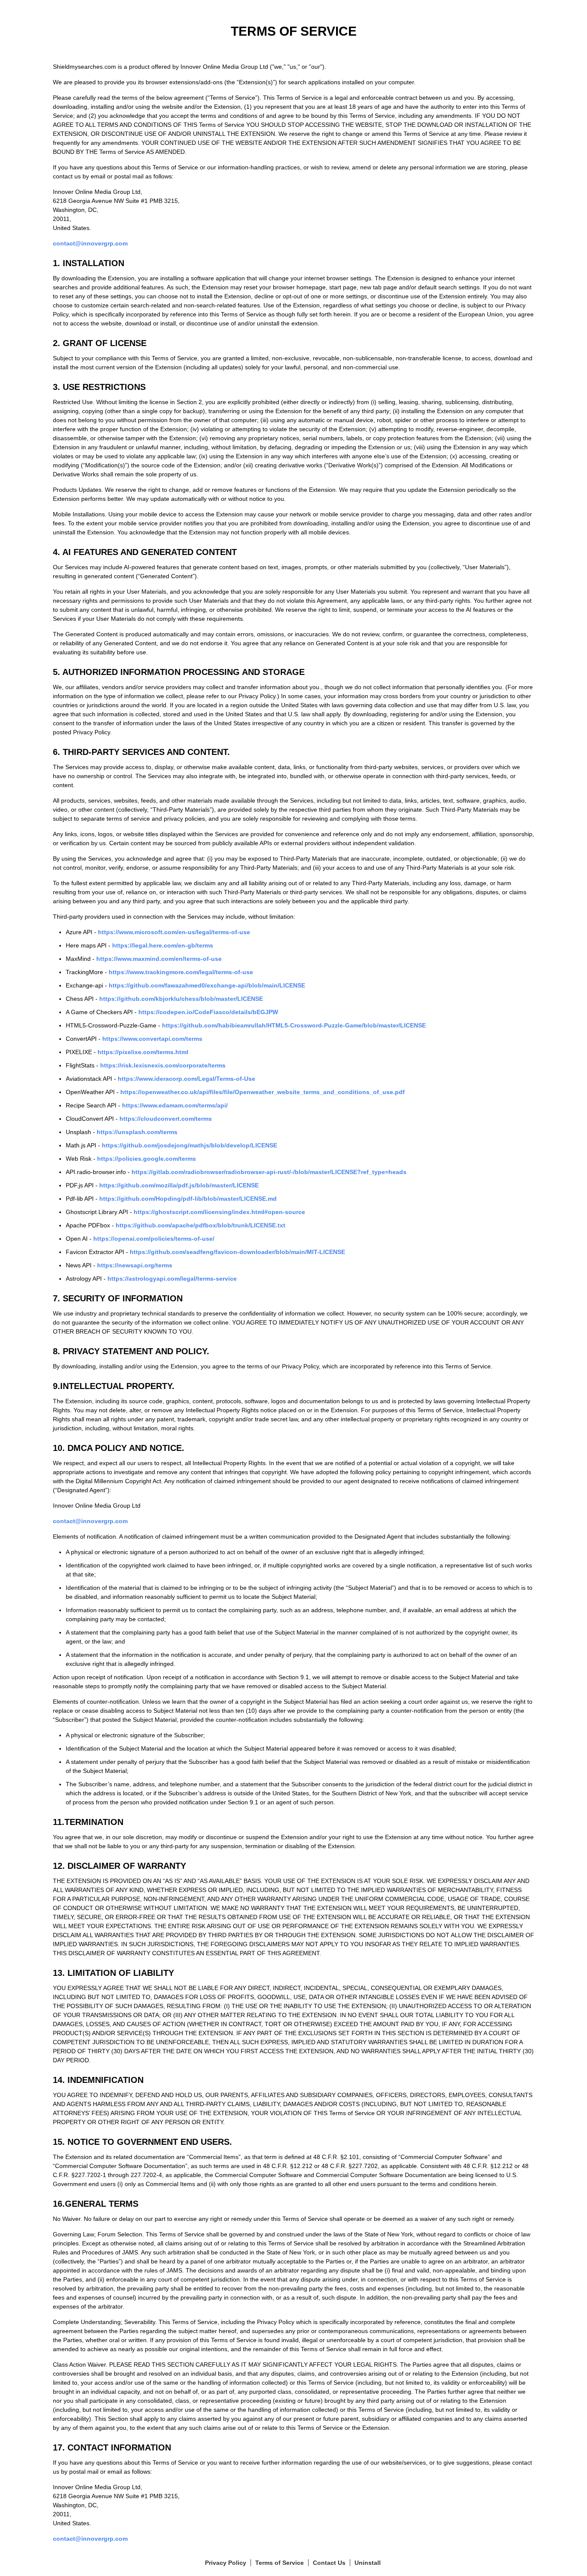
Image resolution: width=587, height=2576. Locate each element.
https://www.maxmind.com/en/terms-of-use (159, 959)
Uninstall (368, 2563)
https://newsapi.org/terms (135, 1265)
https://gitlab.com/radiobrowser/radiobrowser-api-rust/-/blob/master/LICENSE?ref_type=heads (269, 1172)
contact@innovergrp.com (90, 243)
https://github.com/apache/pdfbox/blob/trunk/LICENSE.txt (200, 1225)
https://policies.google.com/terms (147, 1159)
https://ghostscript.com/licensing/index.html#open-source (219, 1212)
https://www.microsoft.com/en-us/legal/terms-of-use (174, 932)
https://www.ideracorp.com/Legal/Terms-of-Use (186, 1079)
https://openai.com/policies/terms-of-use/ (154, 1239)
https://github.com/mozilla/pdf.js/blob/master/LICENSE (179, 1185)
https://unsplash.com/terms (137, 1132)
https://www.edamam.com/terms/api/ (175, 1105)
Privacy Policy (226, 2563)
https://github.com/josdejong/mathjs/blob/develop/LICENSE (190, 1145)
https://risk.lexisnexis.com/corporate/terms (163, 1065)
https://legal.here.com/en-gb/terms (163, 945)
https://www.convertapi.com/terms (152, 1039)
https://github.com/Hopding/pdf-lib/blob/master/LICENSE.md (188, 1199)
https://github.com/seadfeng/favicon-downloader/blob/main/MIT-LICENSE (237, 1252)
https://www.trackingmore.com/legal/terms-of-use (181, 972)
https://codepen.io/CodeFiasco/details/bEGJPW (208, 1012)
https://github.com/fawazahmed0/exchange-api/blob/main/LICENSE (207, 985)
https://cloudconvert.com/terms (166, 1119)
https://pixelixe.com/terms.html (143, 1052)
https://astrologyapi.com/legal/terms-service (172, 1279)
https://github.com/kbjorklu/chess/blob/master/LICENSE (181, 999)
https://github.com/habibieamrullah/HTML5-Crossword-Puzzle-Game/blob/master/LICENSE (294, 1025)
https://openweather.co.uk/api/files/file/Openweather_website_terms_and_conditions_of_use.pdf (263, 1092)
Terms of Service (280, 2563)
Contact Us (329, 2563)
